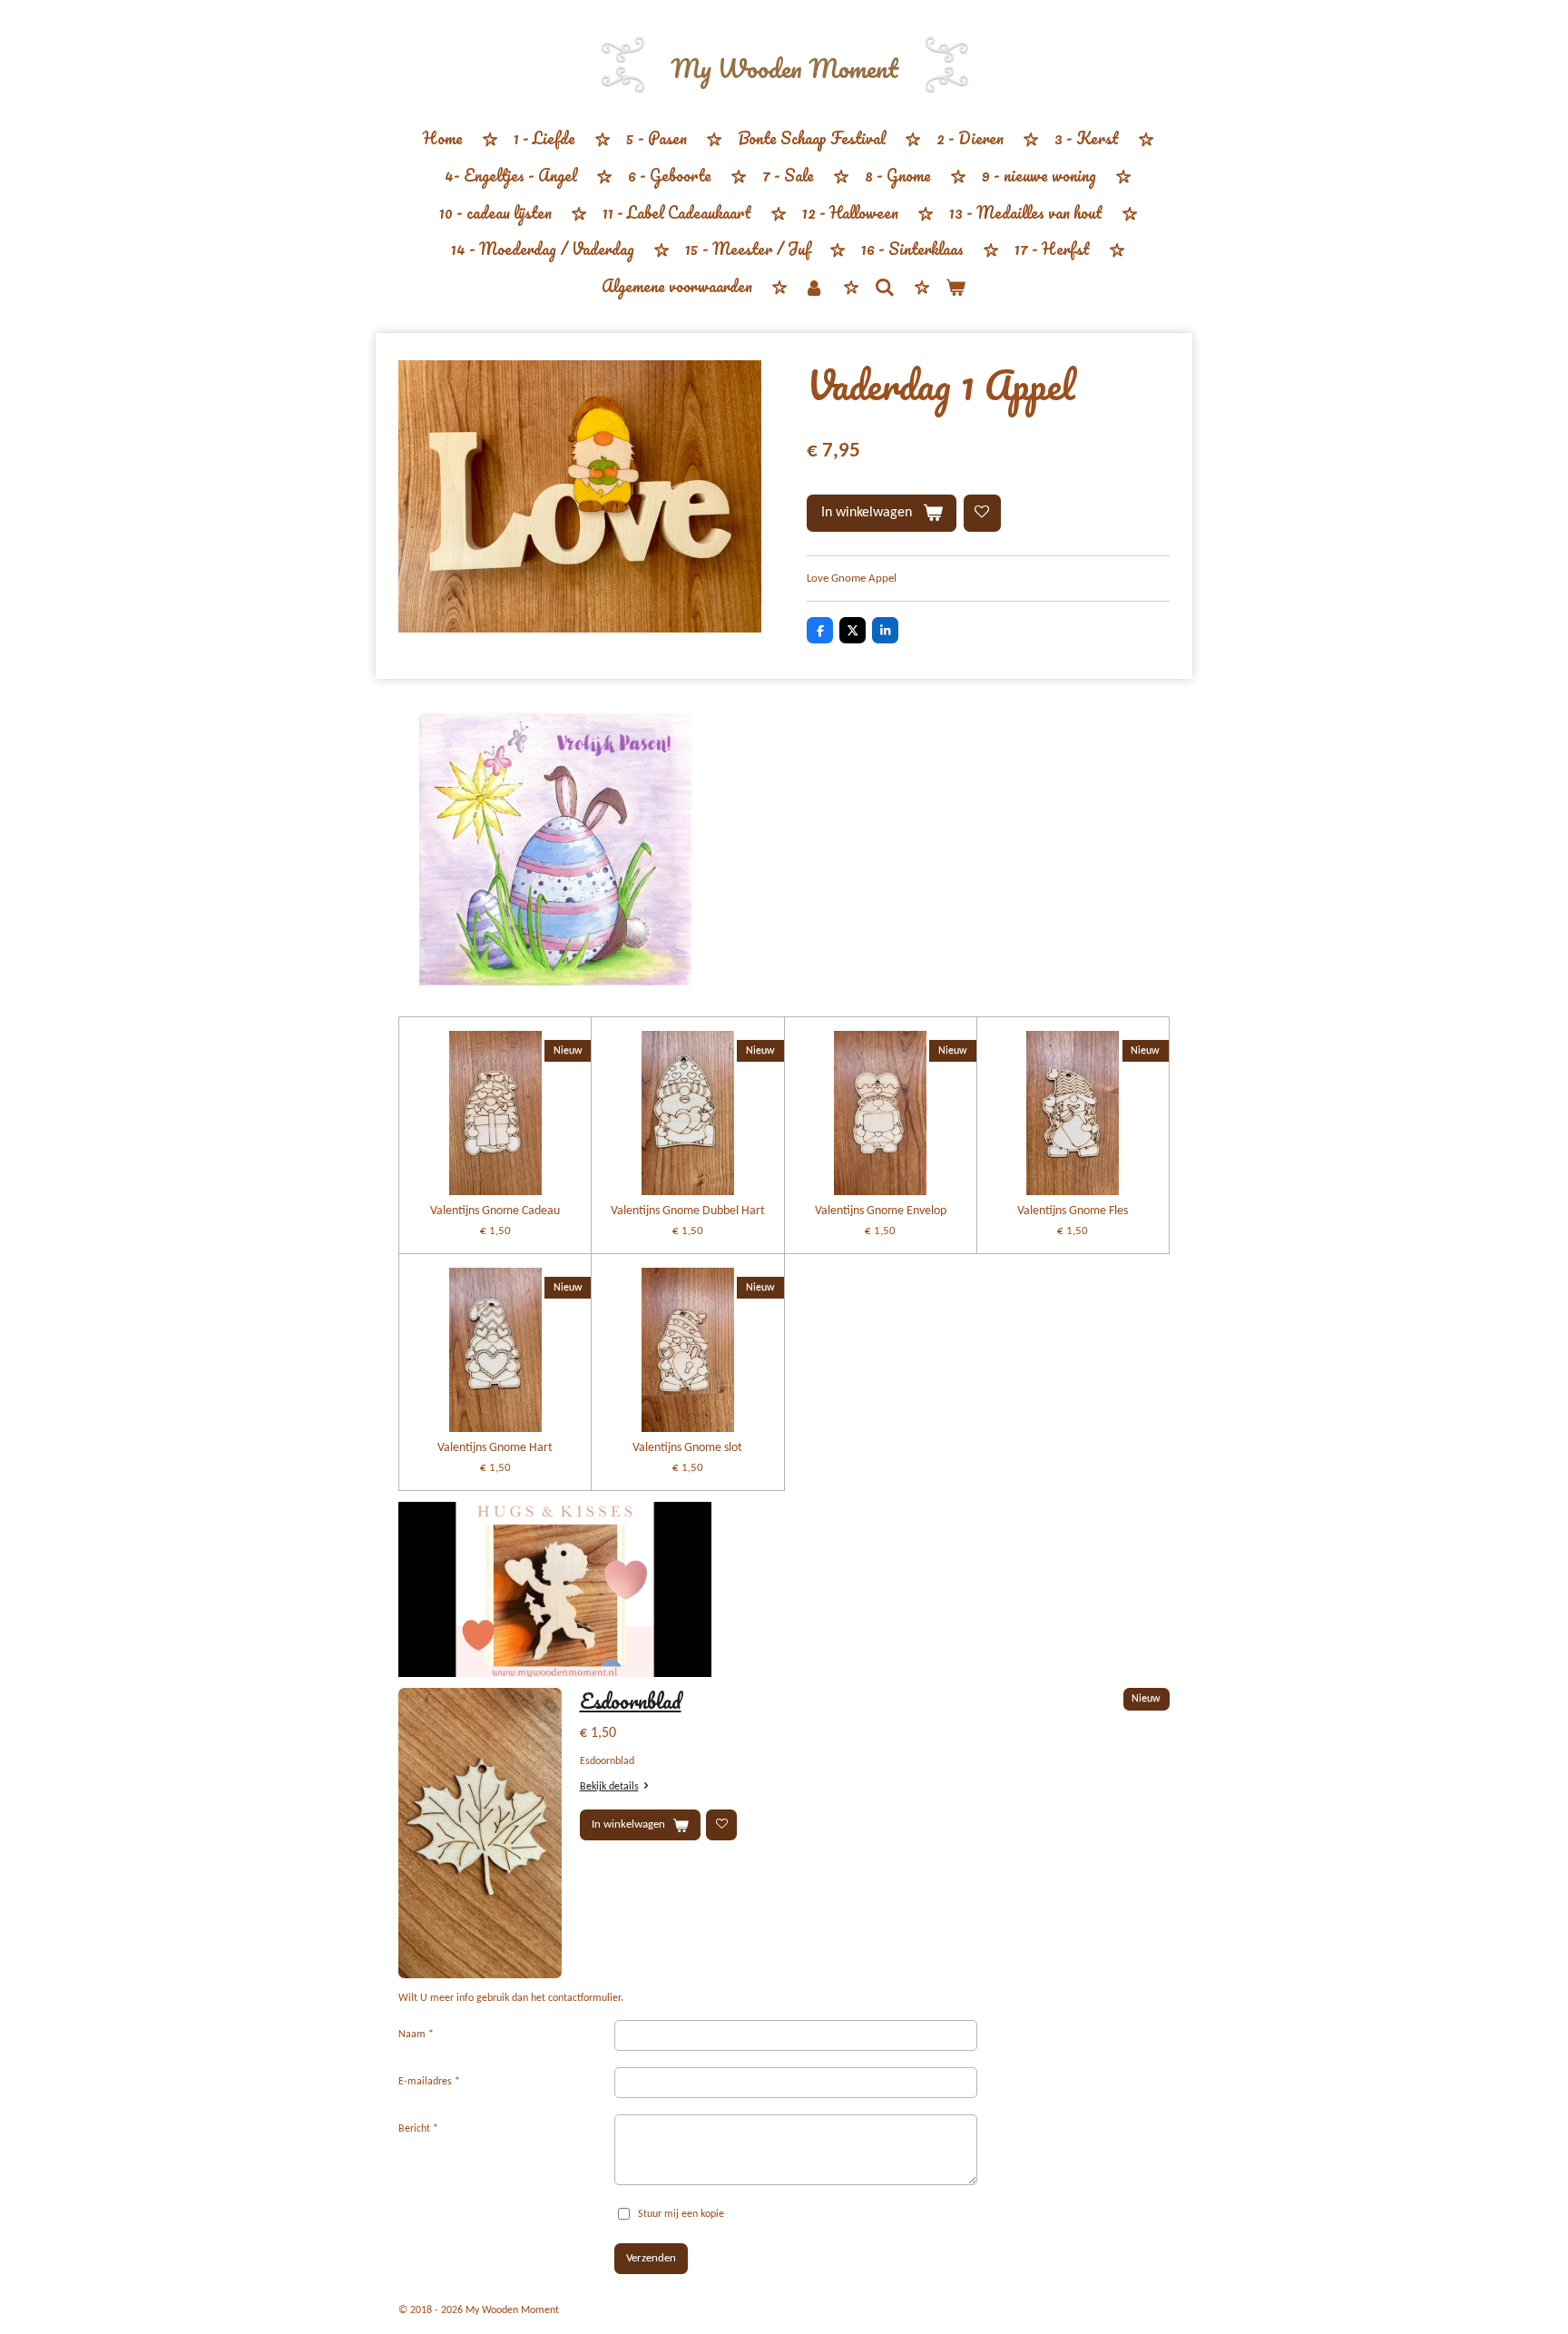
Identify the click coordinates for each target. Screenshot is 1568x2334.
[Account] (813, 287)
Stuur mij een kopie (681, 2214)
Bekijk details (609, 1787)
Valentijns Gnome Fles (1073, 1211)
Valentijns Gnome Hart (495, 1448)
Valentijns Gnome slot (687, 1448)
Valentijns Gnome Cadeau (495, 1211)
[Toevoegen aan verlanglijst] (982, 513)
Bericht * (418, 2129)
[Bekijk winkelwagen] (955, 287)
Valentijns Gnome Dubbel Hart (688, 1211)
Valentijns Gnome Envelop (881, 1211)
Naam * (416, 2035)
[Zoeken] (885, 287)
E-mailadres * (429, 2082)
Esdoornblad (631, 1701)
